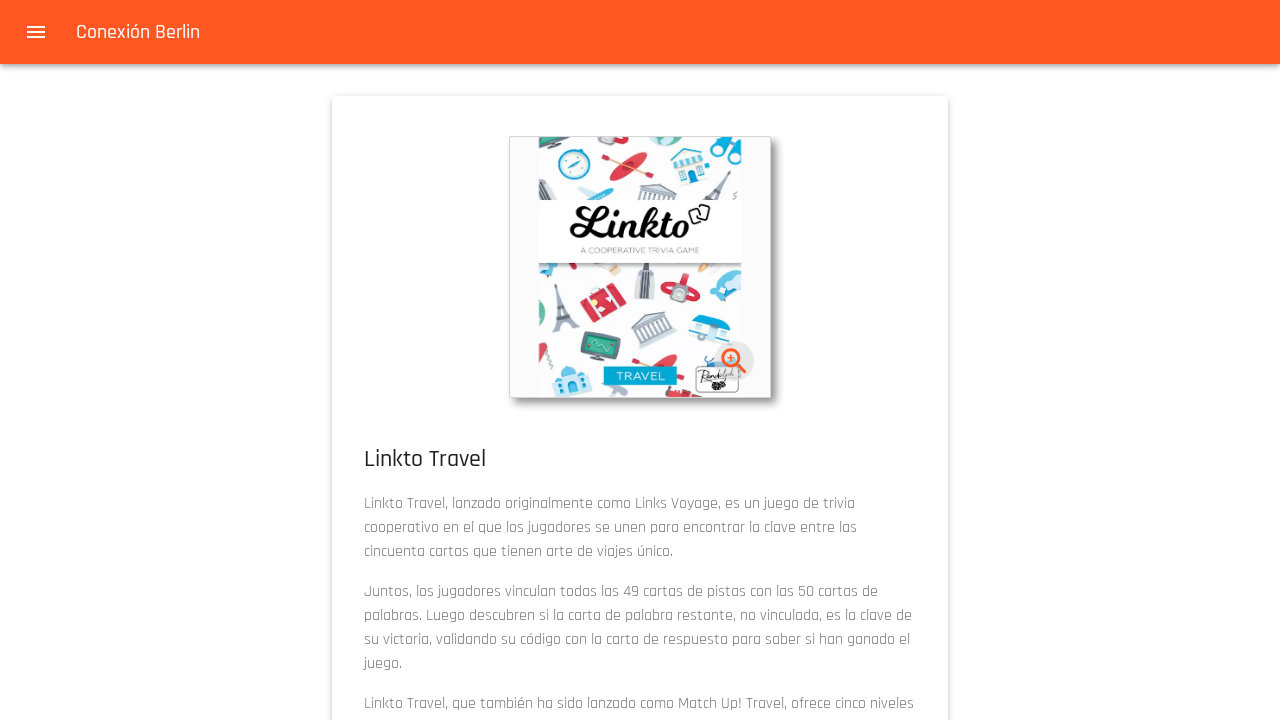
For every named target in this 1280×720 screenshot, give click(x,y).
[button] (640, 267)
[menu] (36, 32)
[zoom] (734, 361)
